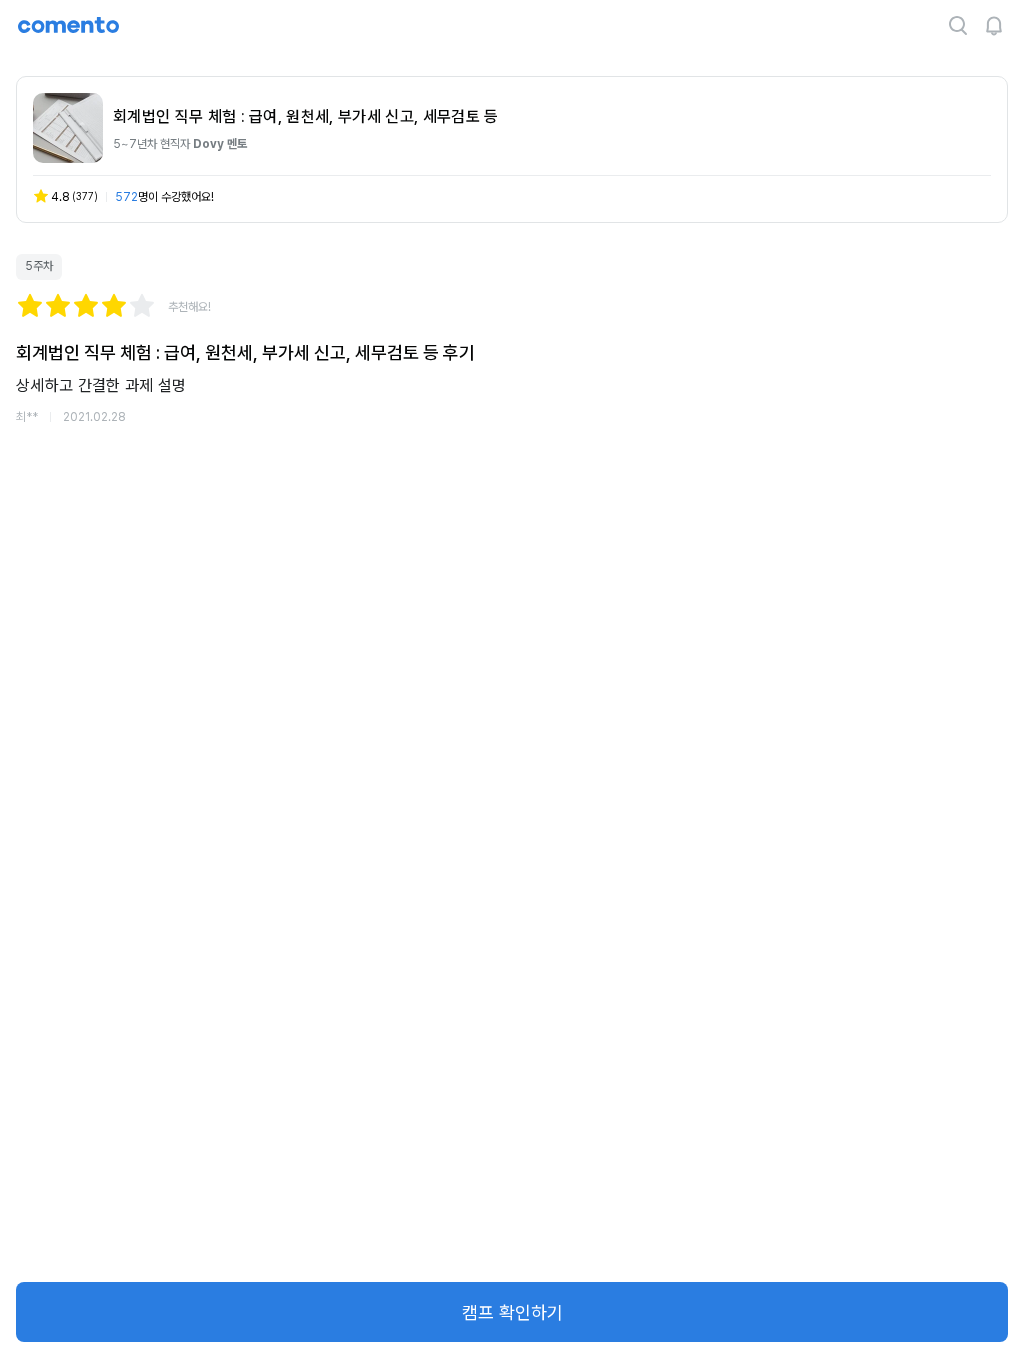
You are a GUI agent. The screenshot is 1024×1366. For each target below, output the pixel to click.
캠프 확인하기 (512, 1312)
